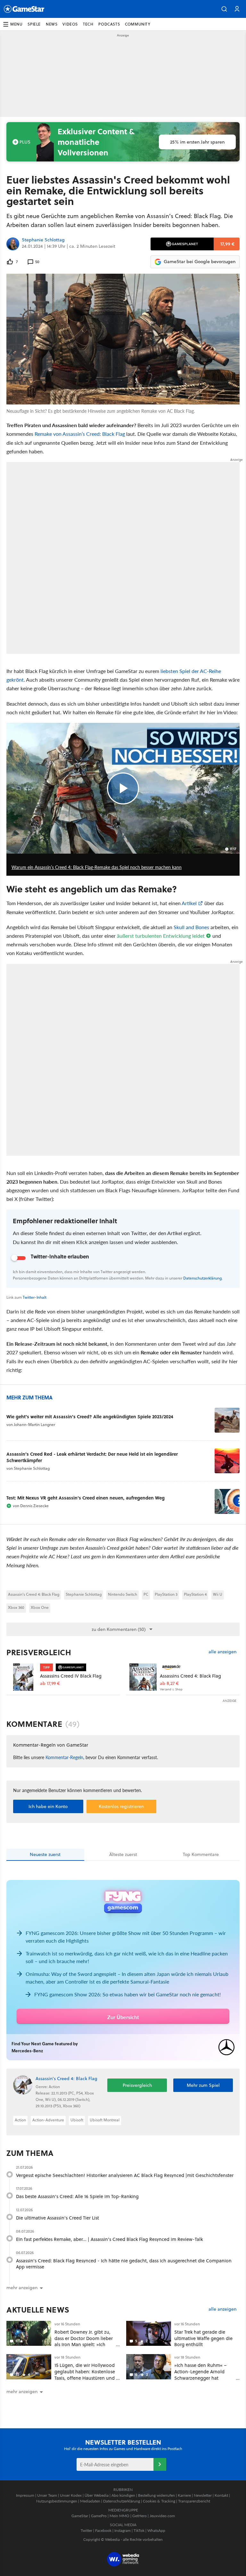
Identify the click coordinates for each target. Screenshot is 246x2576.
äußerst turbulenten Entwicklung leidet (161, 936)
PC (146, 1594)
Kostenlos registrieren (121, 1806)
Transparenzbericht (194, 2501)
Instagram (123, 2530)
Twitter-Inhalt (35, 1297)
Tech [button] (88, 24)
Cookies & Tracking (159, 2501)
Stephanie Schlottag (43, 240)
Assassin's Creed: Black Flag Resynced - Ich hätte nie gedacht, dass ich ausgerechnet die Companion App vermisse (124, 2264)
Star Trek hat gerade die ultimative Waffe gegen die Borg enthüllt (203, 2338)
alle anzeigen (222, 1652)
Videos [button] (70, 24)
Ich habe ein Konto (48, 1806)
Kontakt (221, 2495)
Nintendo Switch (123, 1594)
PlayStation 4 (195, 1594)
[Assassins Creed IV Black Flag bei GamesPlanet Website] (23, 1677)
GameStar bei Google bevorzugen (200, 262)
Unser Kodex (71, 2495)
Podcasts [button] (109, 24)
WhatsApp (156, 2530)
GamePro (99, 2516)
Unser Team (47, 2495)
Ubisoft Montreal (105, 2120)
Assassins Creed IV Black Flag (71, 1676)
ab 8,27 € (169, 1683)
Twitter (86, 2530)
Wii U (218, 1594)
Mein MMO (119, 2516)
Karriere (184, 2495)
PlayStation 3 (166, 1594)
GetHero (139, 2516)
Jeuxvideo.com (162, 2516)
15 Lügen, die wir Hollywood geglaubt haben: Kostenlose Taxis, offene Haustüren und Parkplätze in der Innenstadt (85, 2375)
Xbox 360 (16, 1607)
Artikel (189, 903)
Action (20, 2120)
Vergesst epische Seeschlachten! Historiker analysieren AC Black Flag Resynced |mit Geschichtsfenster (125, 2175)
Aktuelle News (38, 2310)
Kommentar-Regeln (64, 1757)
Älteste (123, 1854)
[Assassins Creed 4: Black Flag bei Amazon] (143, 1677)
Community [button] (138, 24)
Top (201, 1854)
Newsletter (203, 2495)
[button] (224, 9)
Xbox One (40, 1607)
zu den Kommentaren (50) (119, 1629)
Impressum (25, 2495)
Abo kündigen (123, 2495)
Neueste (45, 1854)
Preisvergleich (39, 1652)
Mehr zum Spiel (203, 2085)
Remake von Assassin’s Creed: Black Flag (80, 434)
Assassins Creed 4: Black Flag (190, 1676)
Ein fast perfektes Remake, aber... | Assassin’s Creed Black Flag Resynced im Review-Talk (109, 2239)
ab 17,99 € (50, 1683)
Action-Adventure (48, 2120)
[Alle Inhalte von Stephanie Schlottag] (13, 244)
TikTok (139, 2530)
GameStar (80, 2516)
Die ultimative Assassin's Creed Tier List (57, 2218)
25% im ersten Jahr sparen (197, 142)
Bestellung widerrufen (156, 2495)
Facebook (103, 2530)
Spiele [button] (34, 24)
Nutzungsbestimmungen (57, 2501)
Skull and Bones (191, 927)
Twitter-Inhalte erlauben (60, 1256)
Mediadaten (90, 2501)
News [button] (52, 24)
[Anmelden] (160, 2464)
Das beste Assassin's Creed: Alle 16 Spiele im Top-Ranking (77, 2196)
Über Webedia (97, 2495)
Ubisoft (77, 2120)
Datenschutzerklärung (202, 1278)
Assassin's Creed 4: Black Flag (34, 1594)
